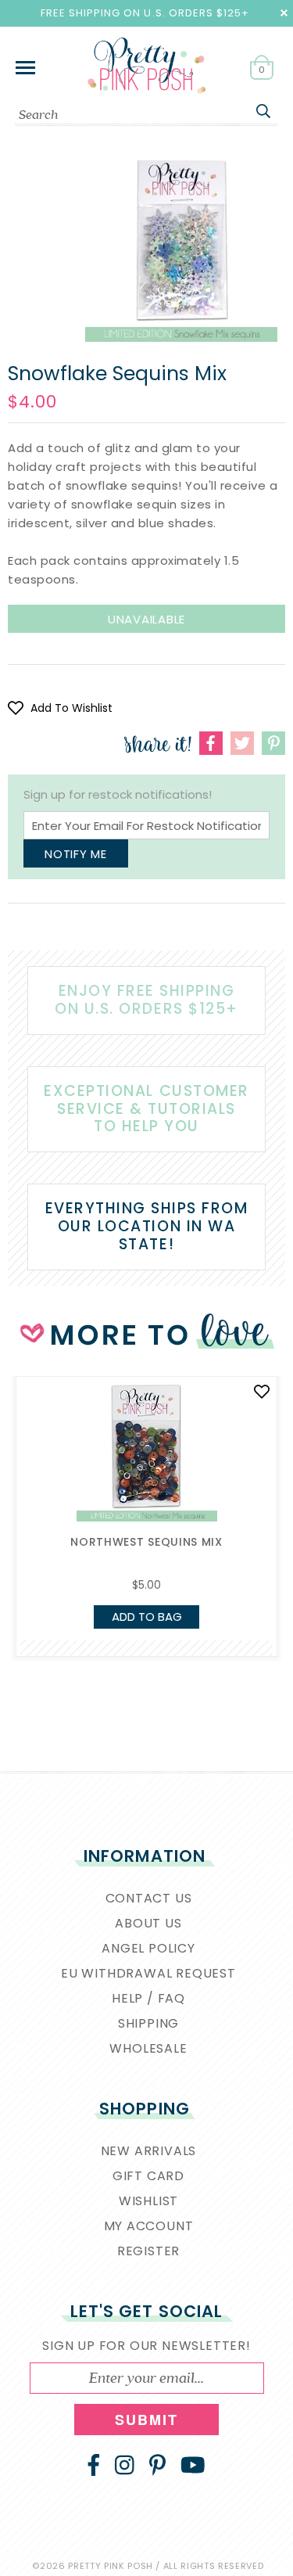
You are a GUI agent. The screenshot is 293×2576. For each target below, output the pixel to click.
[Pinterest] (157, 2465)
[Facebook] (94, 2465)
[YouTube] (193, 2465)
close (284, 13)
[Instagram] (125, 2465)
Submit (147, 2420)
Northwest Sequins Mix (146, 1542)
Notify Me (76, 854)
